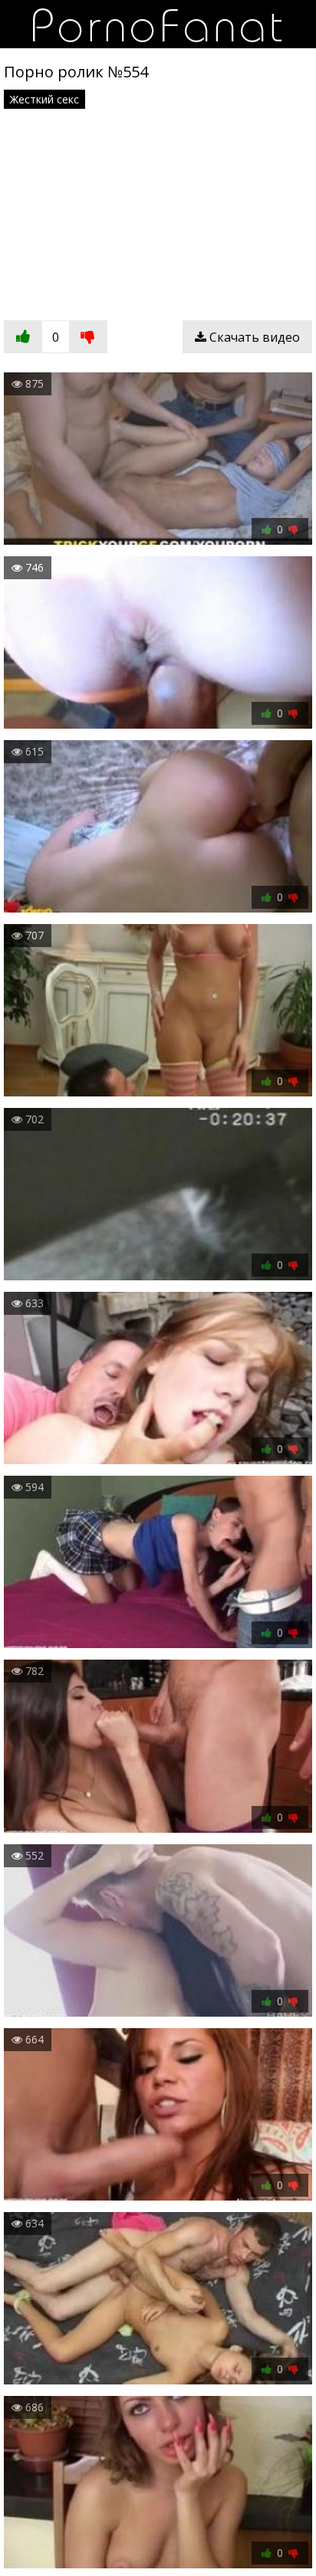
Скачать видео (253, 337)
